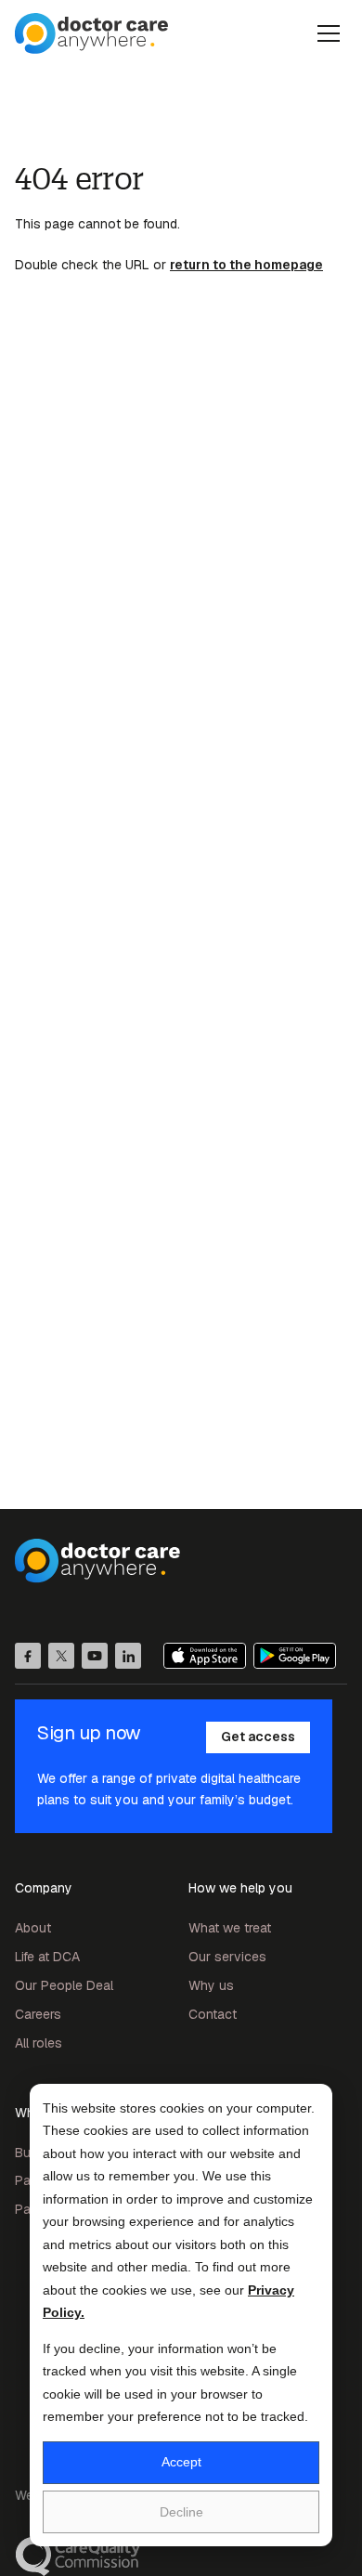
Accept (181, 2462)
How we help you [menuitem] (240, 1888)
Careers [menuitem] (38, 2014)
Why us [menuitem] (211, 1985)
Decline (181, 2512)
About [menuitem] (33, 1928)
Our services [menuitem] (227, 1957)
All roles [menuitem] (39, 2043)
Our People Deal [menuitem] (64, 1985)
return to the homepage (246, 265)
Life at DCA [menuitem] (47, 1957)
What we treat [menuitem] (230, 1928)
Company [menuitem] (44, 1888)
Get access (258, 1737)
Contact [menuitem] (213, 2014)
